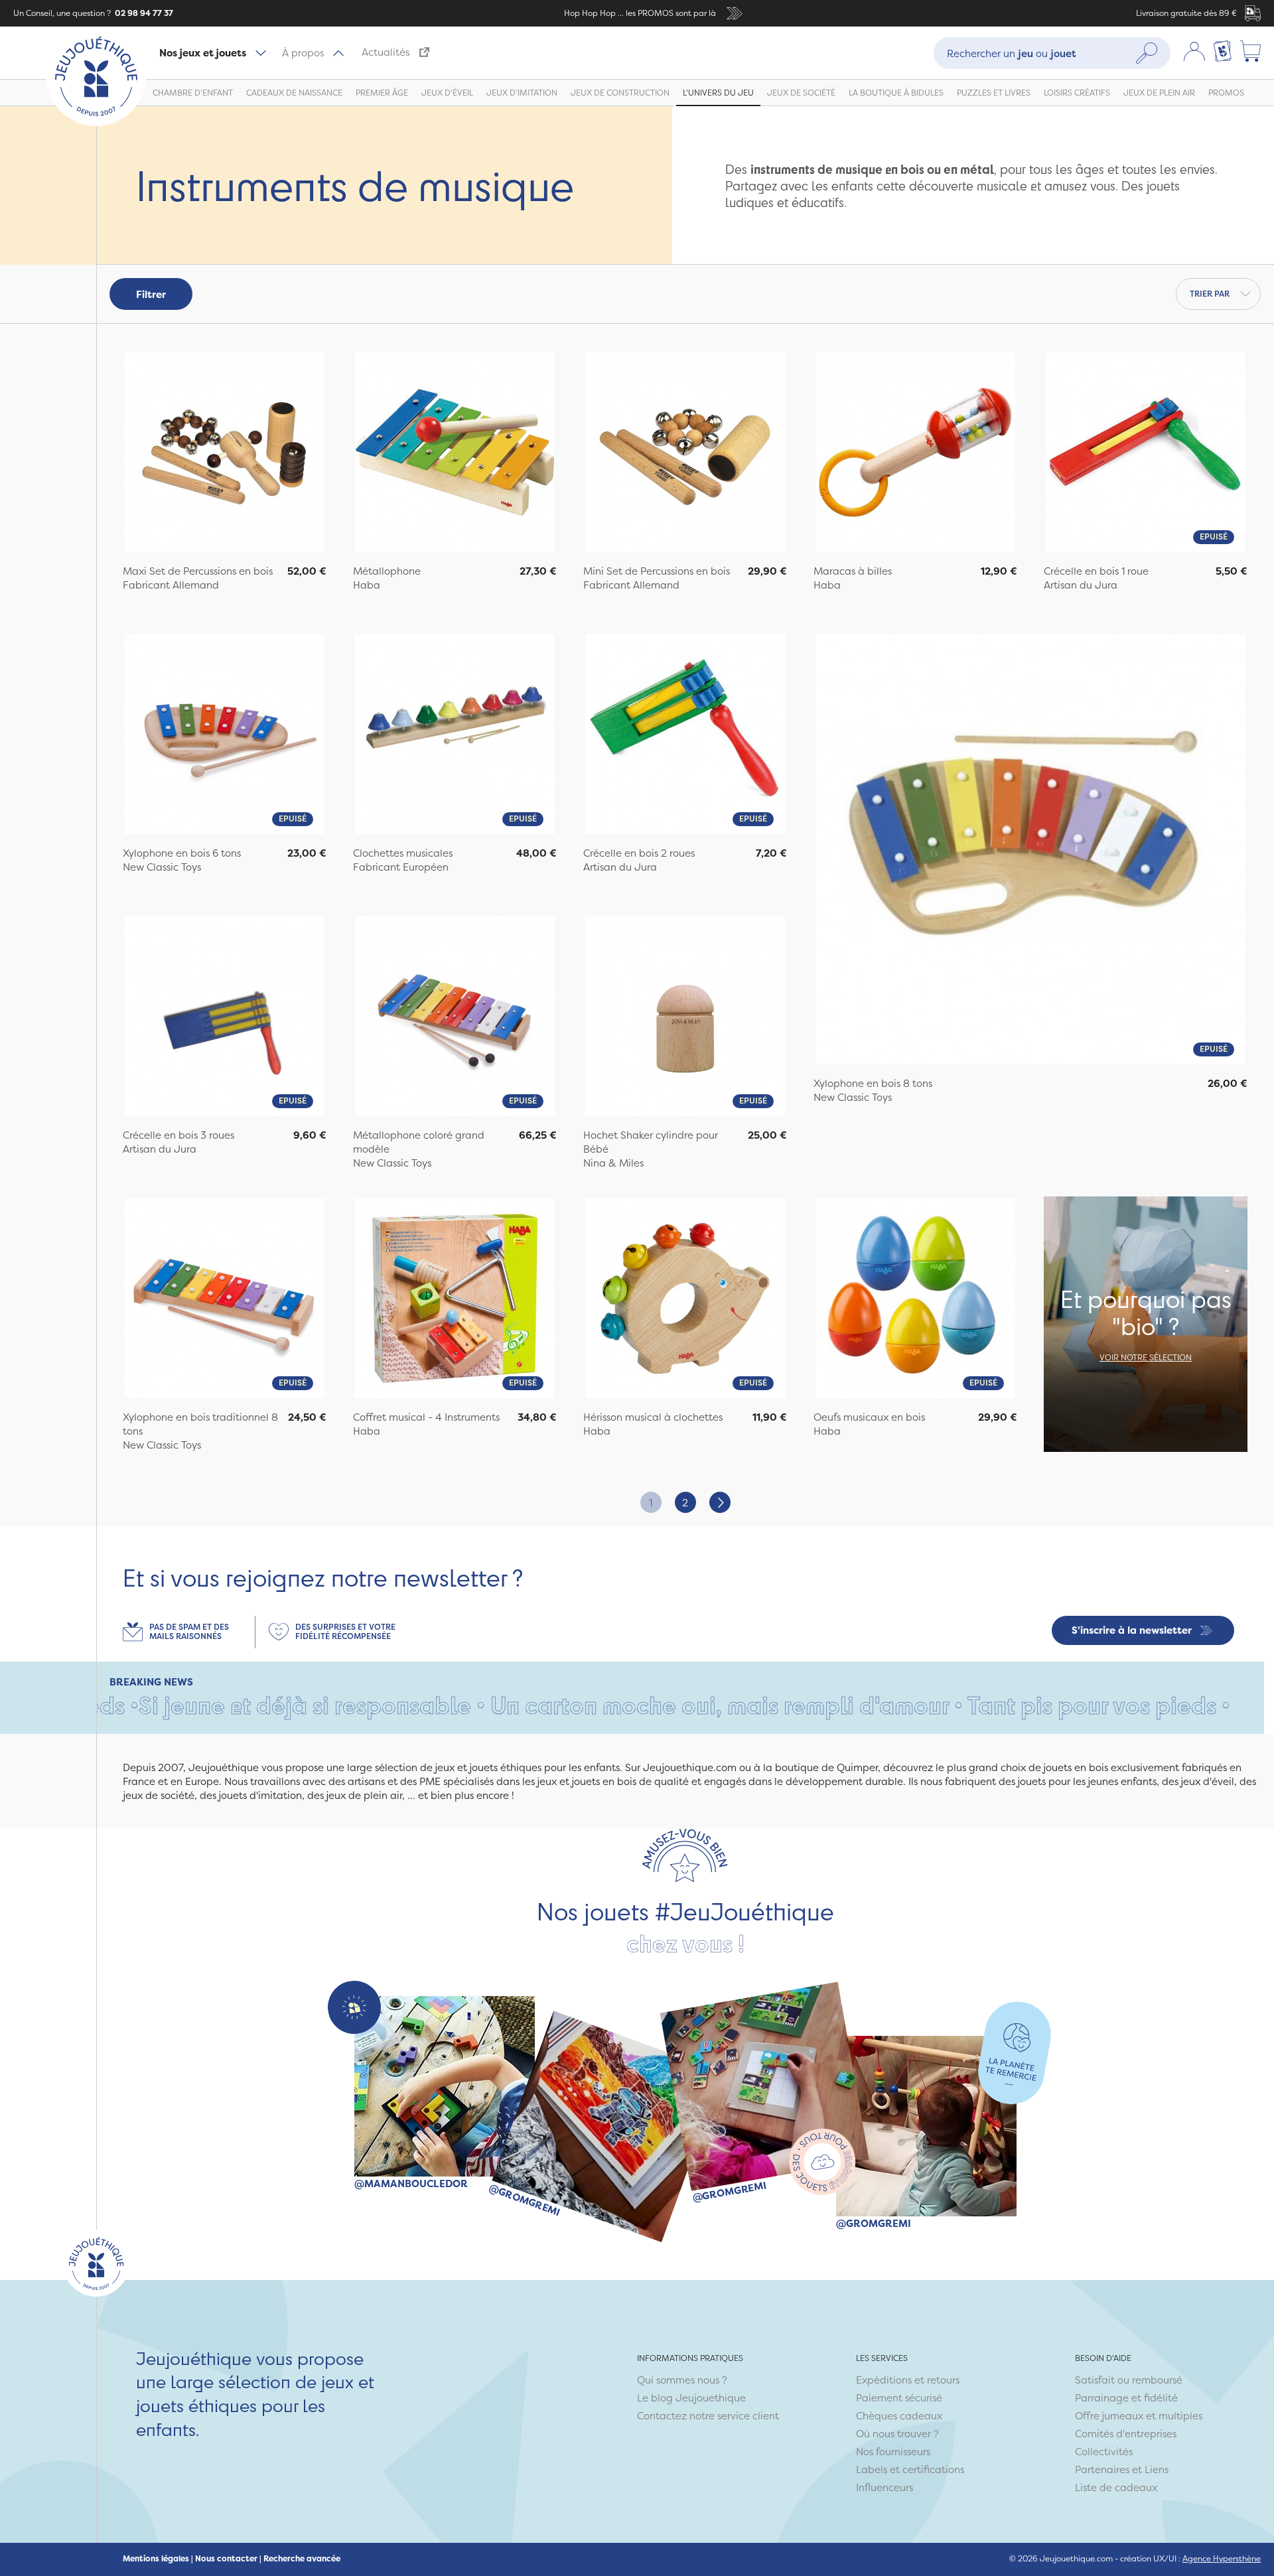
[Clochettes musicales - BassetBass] (455, 736)
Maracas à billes (853, 571)
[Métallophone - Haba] (455, 454)
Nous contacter (226, 2559)
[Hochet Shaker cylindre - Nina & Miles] (685, 1018)
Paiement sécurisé (899, 2398)
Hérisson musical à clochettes (653, 1417)
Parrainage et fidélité (1126, 2398)
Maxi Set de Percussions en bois (198, 571)
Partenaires (1102, 2469)
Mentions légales (156, 2559)
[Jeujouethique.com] (96, 122)
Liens (1157, 2469)
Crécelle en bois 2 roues (639, 853)
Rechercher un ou (1012, 53)
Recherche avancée (302, 2559)
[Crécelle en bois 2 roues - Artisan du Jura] (685, 736)
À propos (303, 53)
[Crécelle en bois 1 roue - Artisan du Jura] (1146, 454)
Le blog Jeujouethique (691, 2398)
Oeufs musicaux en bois (869, 1417)
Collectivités (1104, 2452)
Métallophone (387, 571)
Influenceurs (885, 2487)
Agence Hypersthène (1222, 2558)
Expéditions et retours (908, 2380)
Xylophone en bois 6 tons (182, 853)
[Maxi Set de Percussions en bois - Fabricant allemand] (225, 454)
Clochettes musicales (403, 853)
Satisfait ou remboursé (1129, 2380)
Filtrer (151, 294)
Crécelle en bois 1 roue (1096, 571)
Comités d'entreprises (1126, 2434)
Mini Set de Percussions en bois (657, 571)
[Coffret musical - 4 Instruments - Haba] (455, 1300)
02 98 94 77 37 (143, 13)
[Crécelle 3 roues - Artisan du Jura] (225, 1018)
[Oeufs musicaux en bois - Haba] (915, 1300)
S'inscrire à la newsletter (1132, 1630)
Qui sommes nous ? (682, 2380)
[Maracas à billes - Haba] (915, 454)
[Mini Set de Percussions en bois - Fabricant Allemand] (685, 454)
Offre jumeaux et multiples (1139, 2416)
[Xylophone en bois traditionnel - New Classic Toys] (225, 1300)
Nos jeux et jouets (203, 53)
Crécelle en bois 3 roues (178, 1135)
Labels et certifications (910, 2469)
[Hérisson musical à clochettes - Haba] (685, 1300)
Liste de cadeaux (1116, 2487)
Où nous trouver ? (897, 2434)
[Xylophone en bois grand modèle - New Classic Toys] (1030, 851)
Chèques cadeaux (899, 2416)
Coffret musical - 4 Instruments (426, 1417)
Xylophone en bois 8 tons (873, 1083)
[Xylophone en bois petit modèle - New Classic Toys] (225, 736)
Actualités (386, 52)
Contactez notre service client (708, 2416)
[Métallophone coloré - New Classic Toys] (455, 1018)
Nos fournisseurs (893, 2452)
